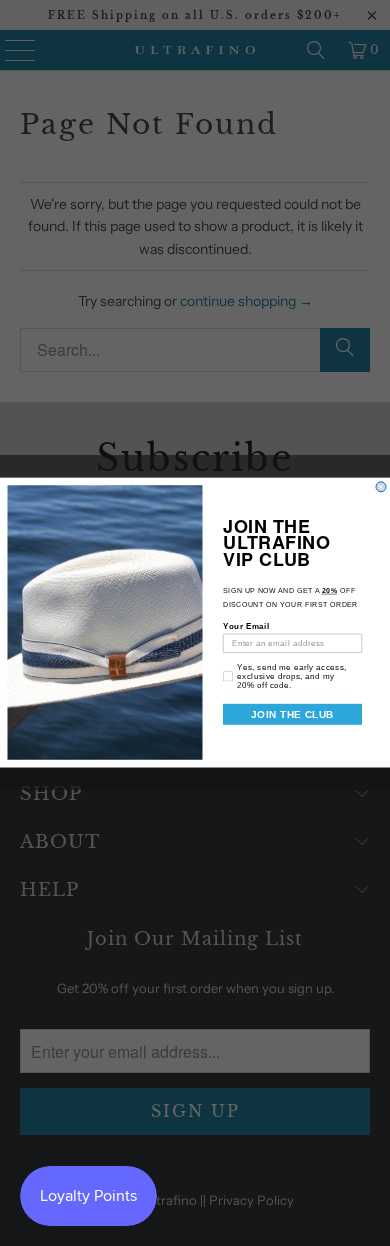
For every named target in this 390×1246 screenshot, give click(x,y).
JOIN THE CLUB (292, 714)
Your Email (246, 626)
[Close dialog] (381, 487)
